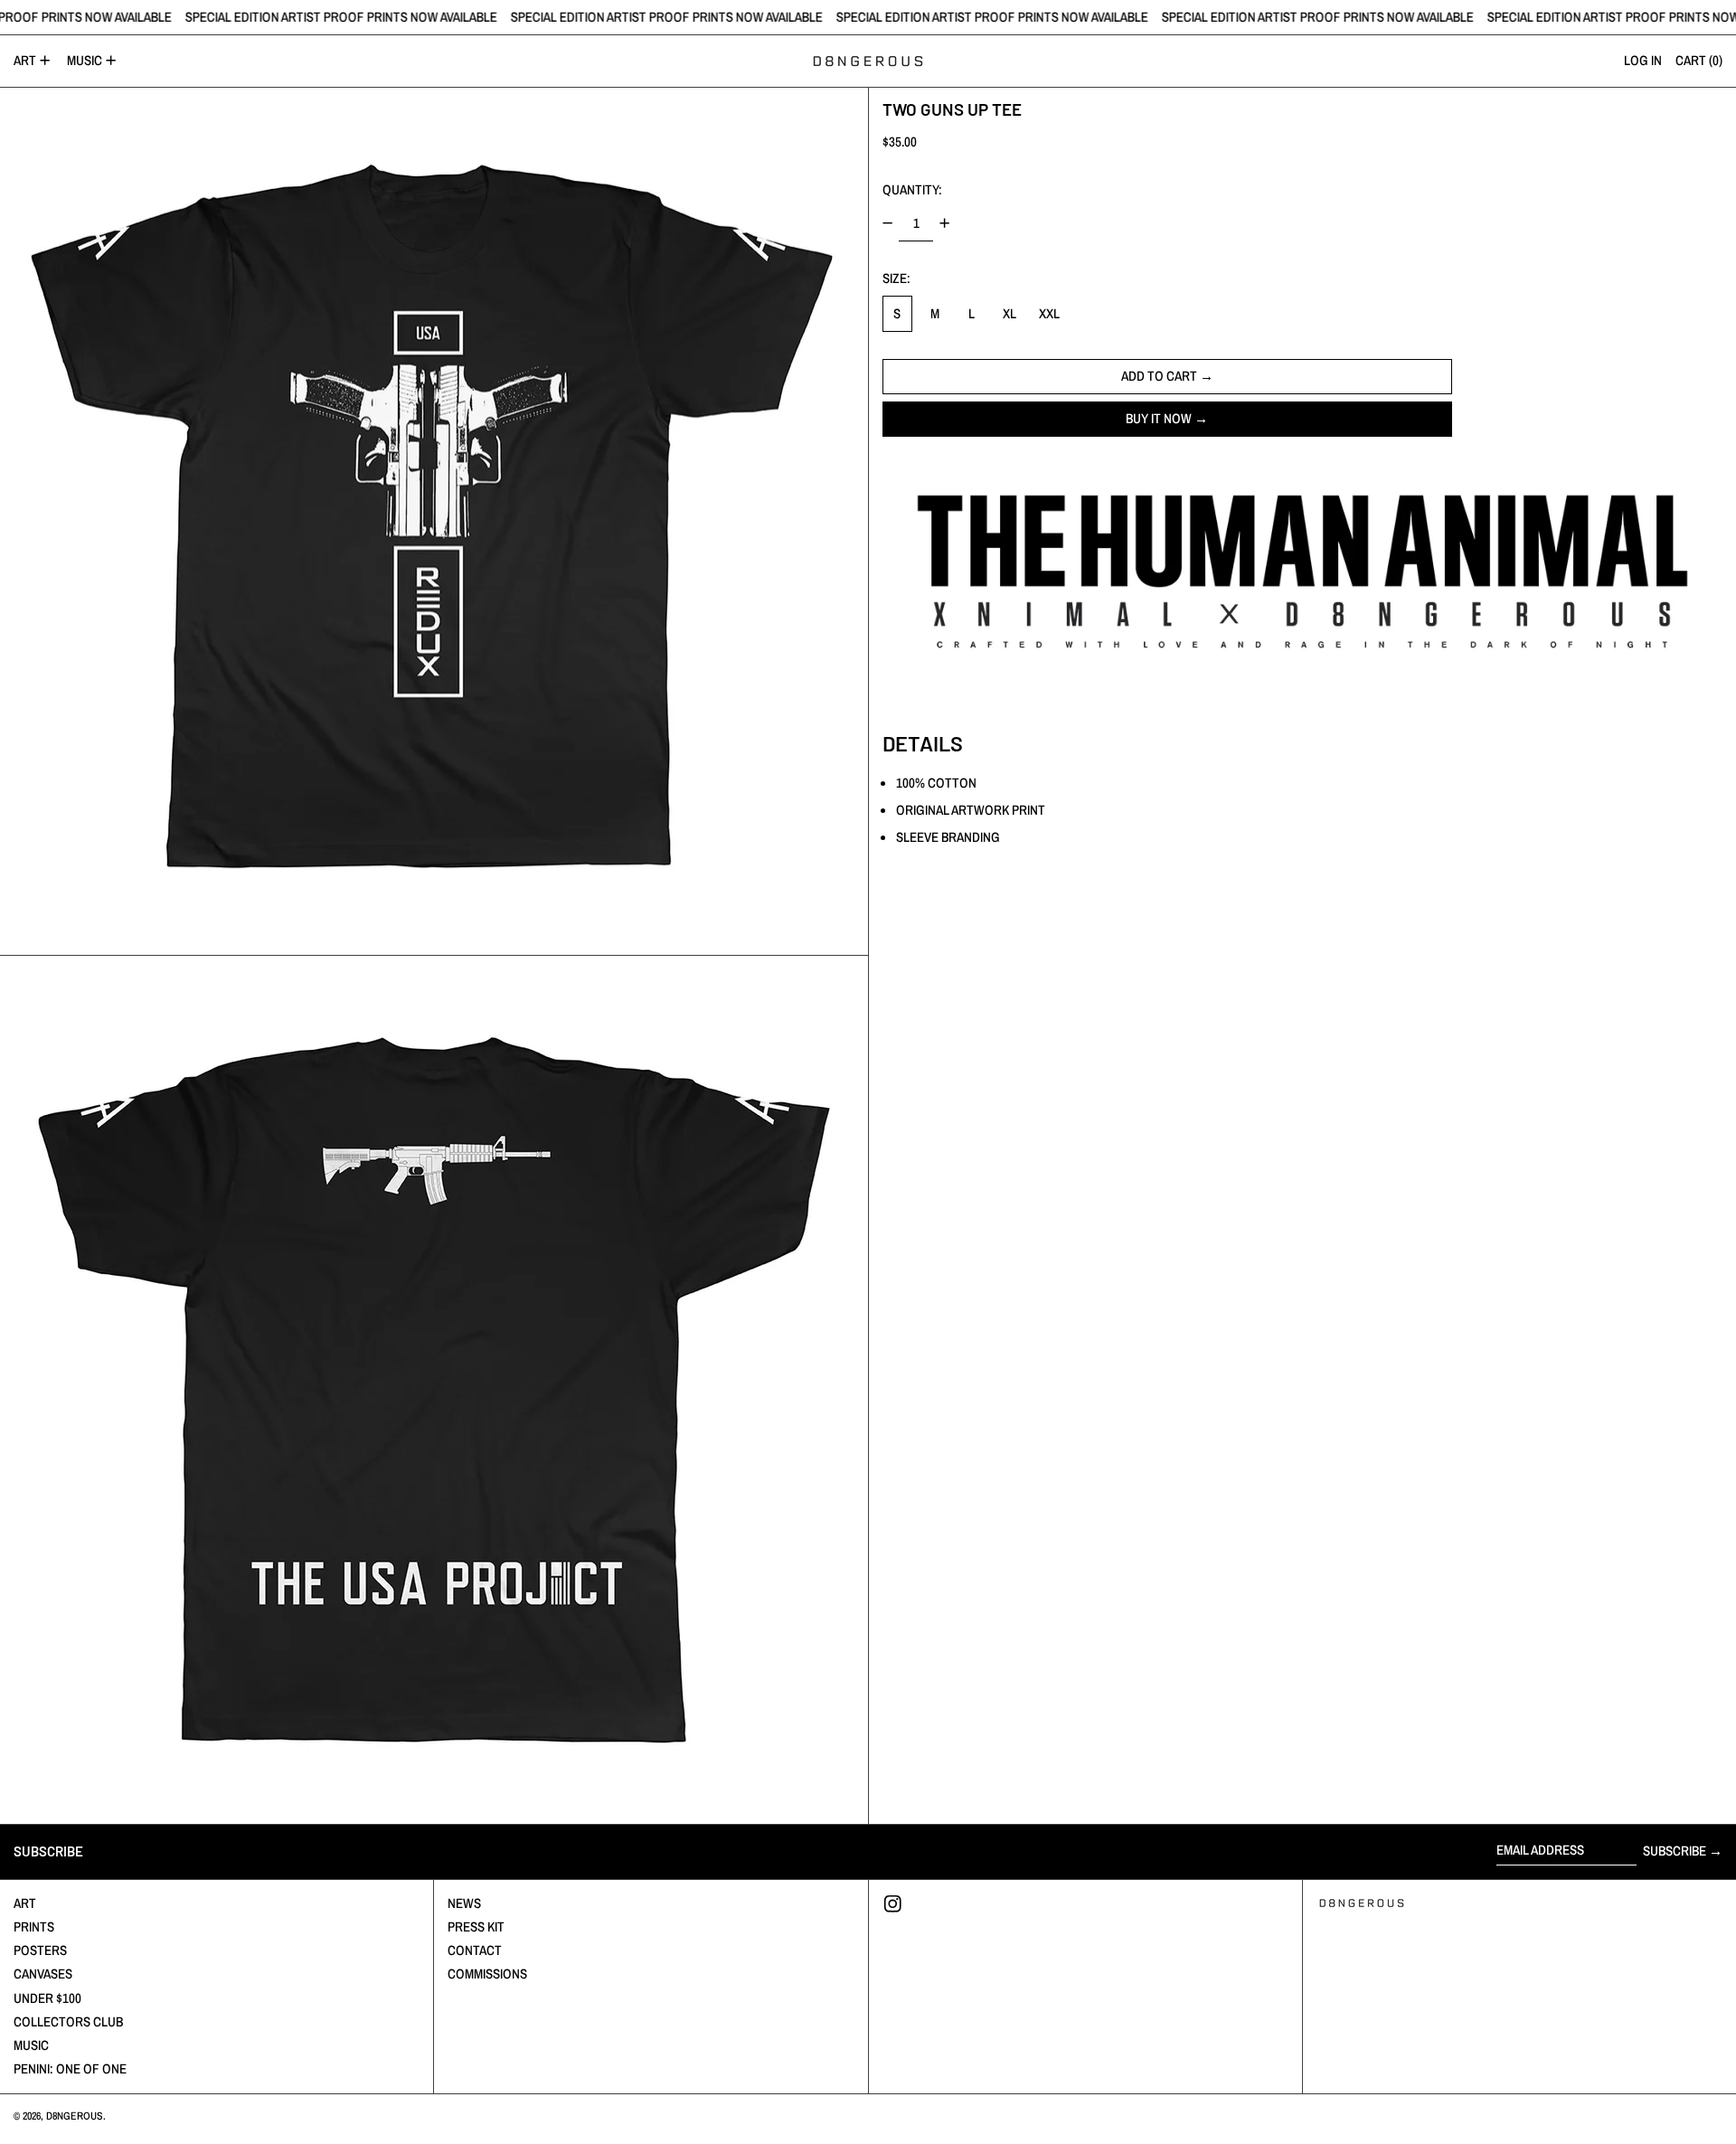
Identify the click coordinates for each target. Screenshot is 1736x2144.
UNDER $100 (47, 1998)
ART (25, 1903)
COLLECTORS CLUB (68, 2021)
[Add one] (945, 223)
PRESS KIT (476, 1927)
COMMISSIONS (487, 1974)
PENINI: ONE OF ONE (70, 2068)
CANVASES (43, 1974)
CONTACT (475, 1950)
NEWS (464, 1903)
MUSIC (31, 2045)
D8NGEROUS (75, 2116)
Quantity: (912, 189)
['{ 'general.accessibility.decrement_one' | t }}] (887, 223)
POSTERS (40, 1950)
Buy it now (1159, 417)
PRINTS (34, 1927)
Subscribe (1675, 1851)
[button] (434, 522)
